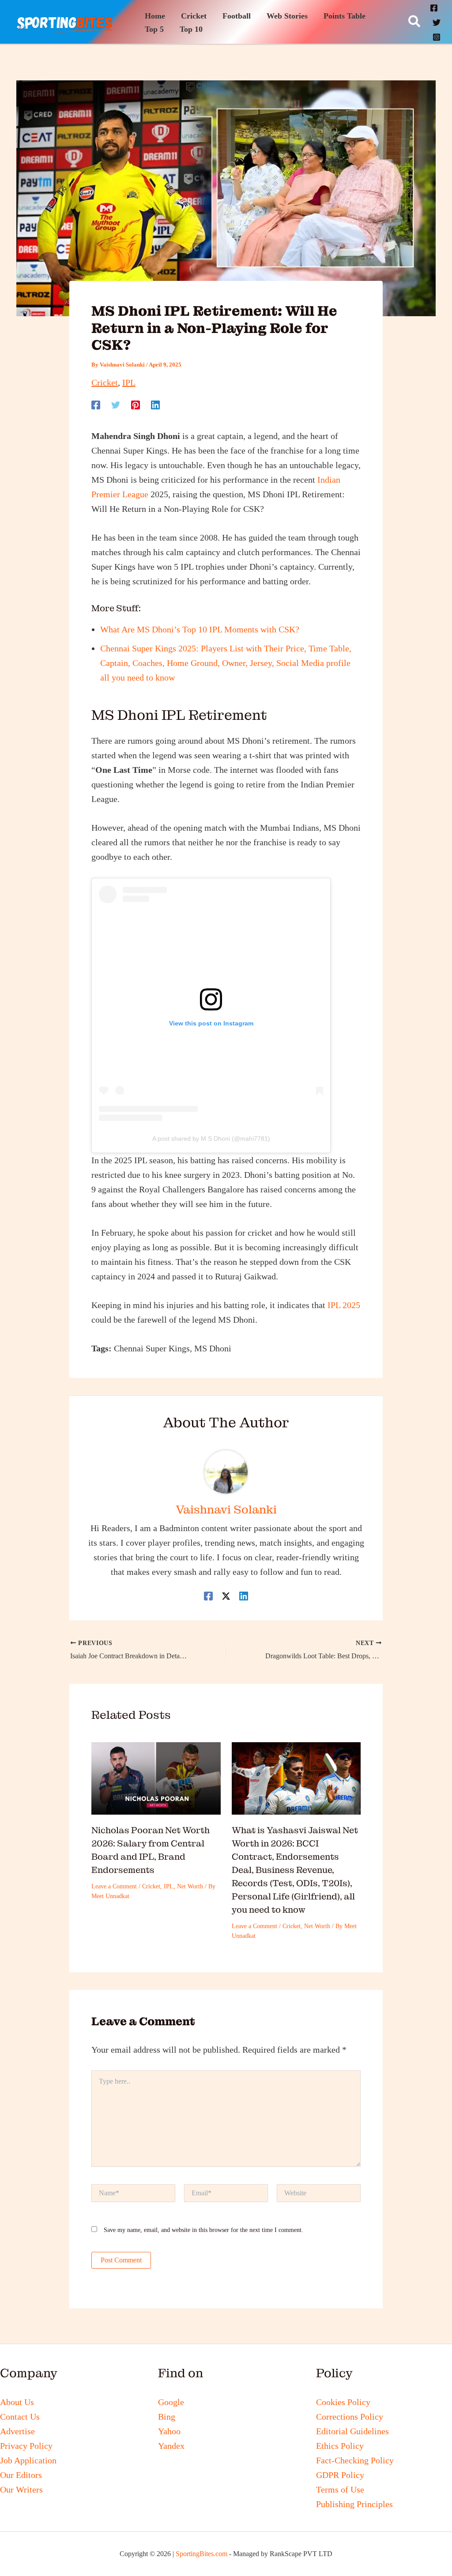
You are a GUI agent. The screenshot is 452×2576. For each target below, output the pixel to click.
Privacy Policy (26, 2446)
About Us (17, 2402)
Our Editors (21, 2475)
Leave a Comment (114, 1886)
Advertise (17, 2431)
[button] (415, 22)
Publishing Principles (354, 2504)
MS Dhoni (213, 1348)
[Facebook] (434, 8)
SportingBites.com (202, 2554)
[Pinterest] (136, 404)
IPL (129, 382)
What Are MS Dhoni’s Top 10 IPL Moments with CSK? (200, 629)
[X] (437, 23)
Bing (167, 2417)
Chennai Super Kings (152, 1348)
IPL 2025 (344, 1305)
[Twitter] (116, 404)
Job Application (28, 2460)
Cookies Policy (343, 2402)
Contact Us (20, 2417)
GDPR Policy (340, 2475)
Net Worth (190, 1886)
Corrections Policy (350, 2417)
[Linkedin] (155, 404)
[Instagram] (437, 37)
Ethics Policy (340, 2446)
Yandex (171, 2446)
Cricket (105, 382)
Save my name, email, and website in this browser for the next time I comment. (203, 2230)
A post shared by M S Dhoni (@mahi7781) (211, 1139)
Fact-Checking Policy (355, 2460)
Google (171, 2402)
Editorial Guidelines (352, 2431)
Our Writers (21, 2489)
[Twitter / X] (226, 1595)
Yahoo (169, 2431)
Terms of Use (340, 2489)
